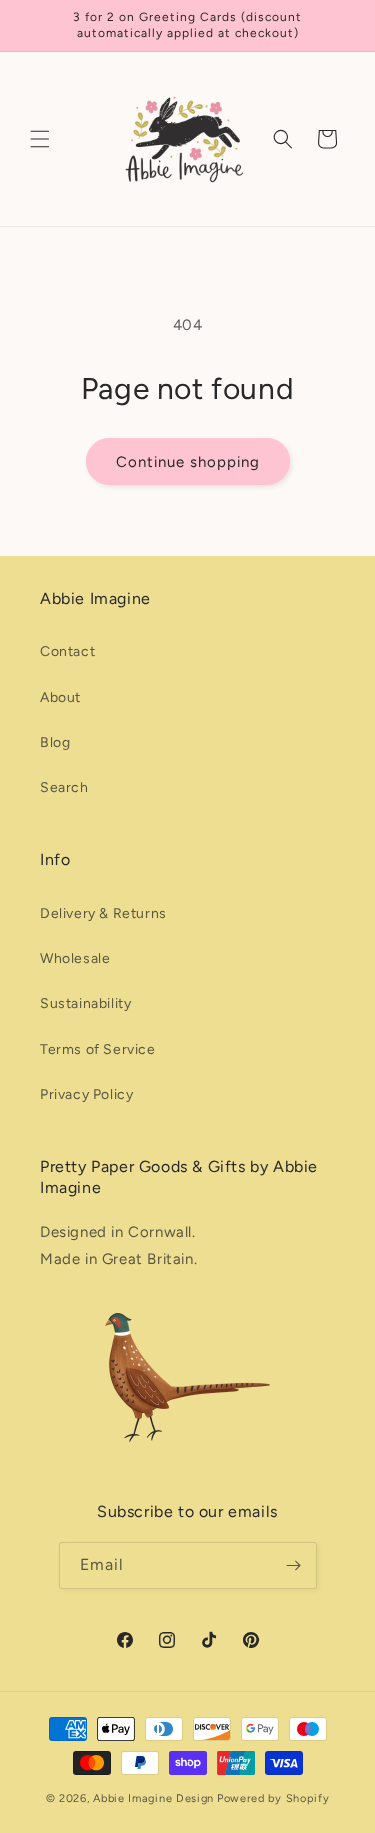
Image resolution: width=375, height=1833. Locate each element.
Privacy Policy (86, 1094)
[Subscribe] (294, 1565)
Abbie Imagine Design (153, 1798)
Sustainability (85, 1003)
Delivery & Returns (103, 913)
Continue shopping (188, 462)
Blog (55, 742)
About (60, 697)
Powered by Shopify (273, 1798)
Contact (67, 651)
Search (64, 787)
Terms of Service (98, 1049)
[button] (40, 139)
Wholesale (75, 958)
